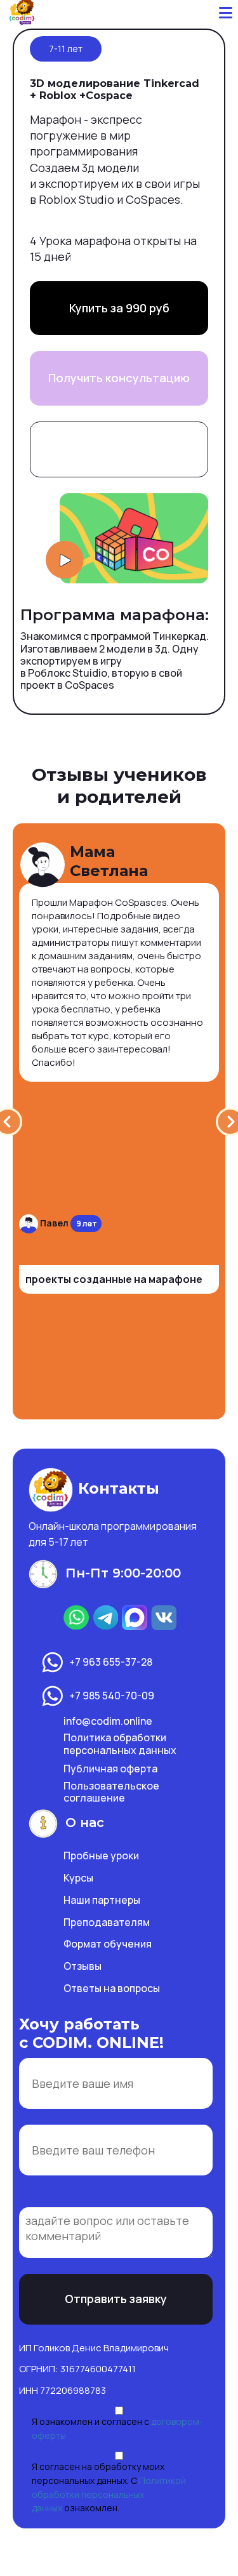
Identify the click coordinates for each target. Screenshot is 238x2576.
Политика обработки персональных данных (120, 1743)
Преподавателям (107, 1922)
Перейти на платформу (119, 449)
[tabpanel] (119, 1121)
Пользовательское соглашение (111, 1792)
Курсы (78, 1878)
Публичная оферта (110, 1769)
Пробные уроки (101, 1856)
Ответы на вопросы (112, 1988)
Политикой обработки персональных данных (109, 2494)
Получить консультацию (119, 378)
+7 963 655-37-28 (111, 1661)
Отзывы (83, 1966)
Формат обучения (108, 1944)
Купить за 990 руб (119, 308)
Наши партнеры (102, 1900)
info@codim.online (108, 1721)
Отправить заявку (116, 2299)
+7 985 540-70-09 (112, 1695)
